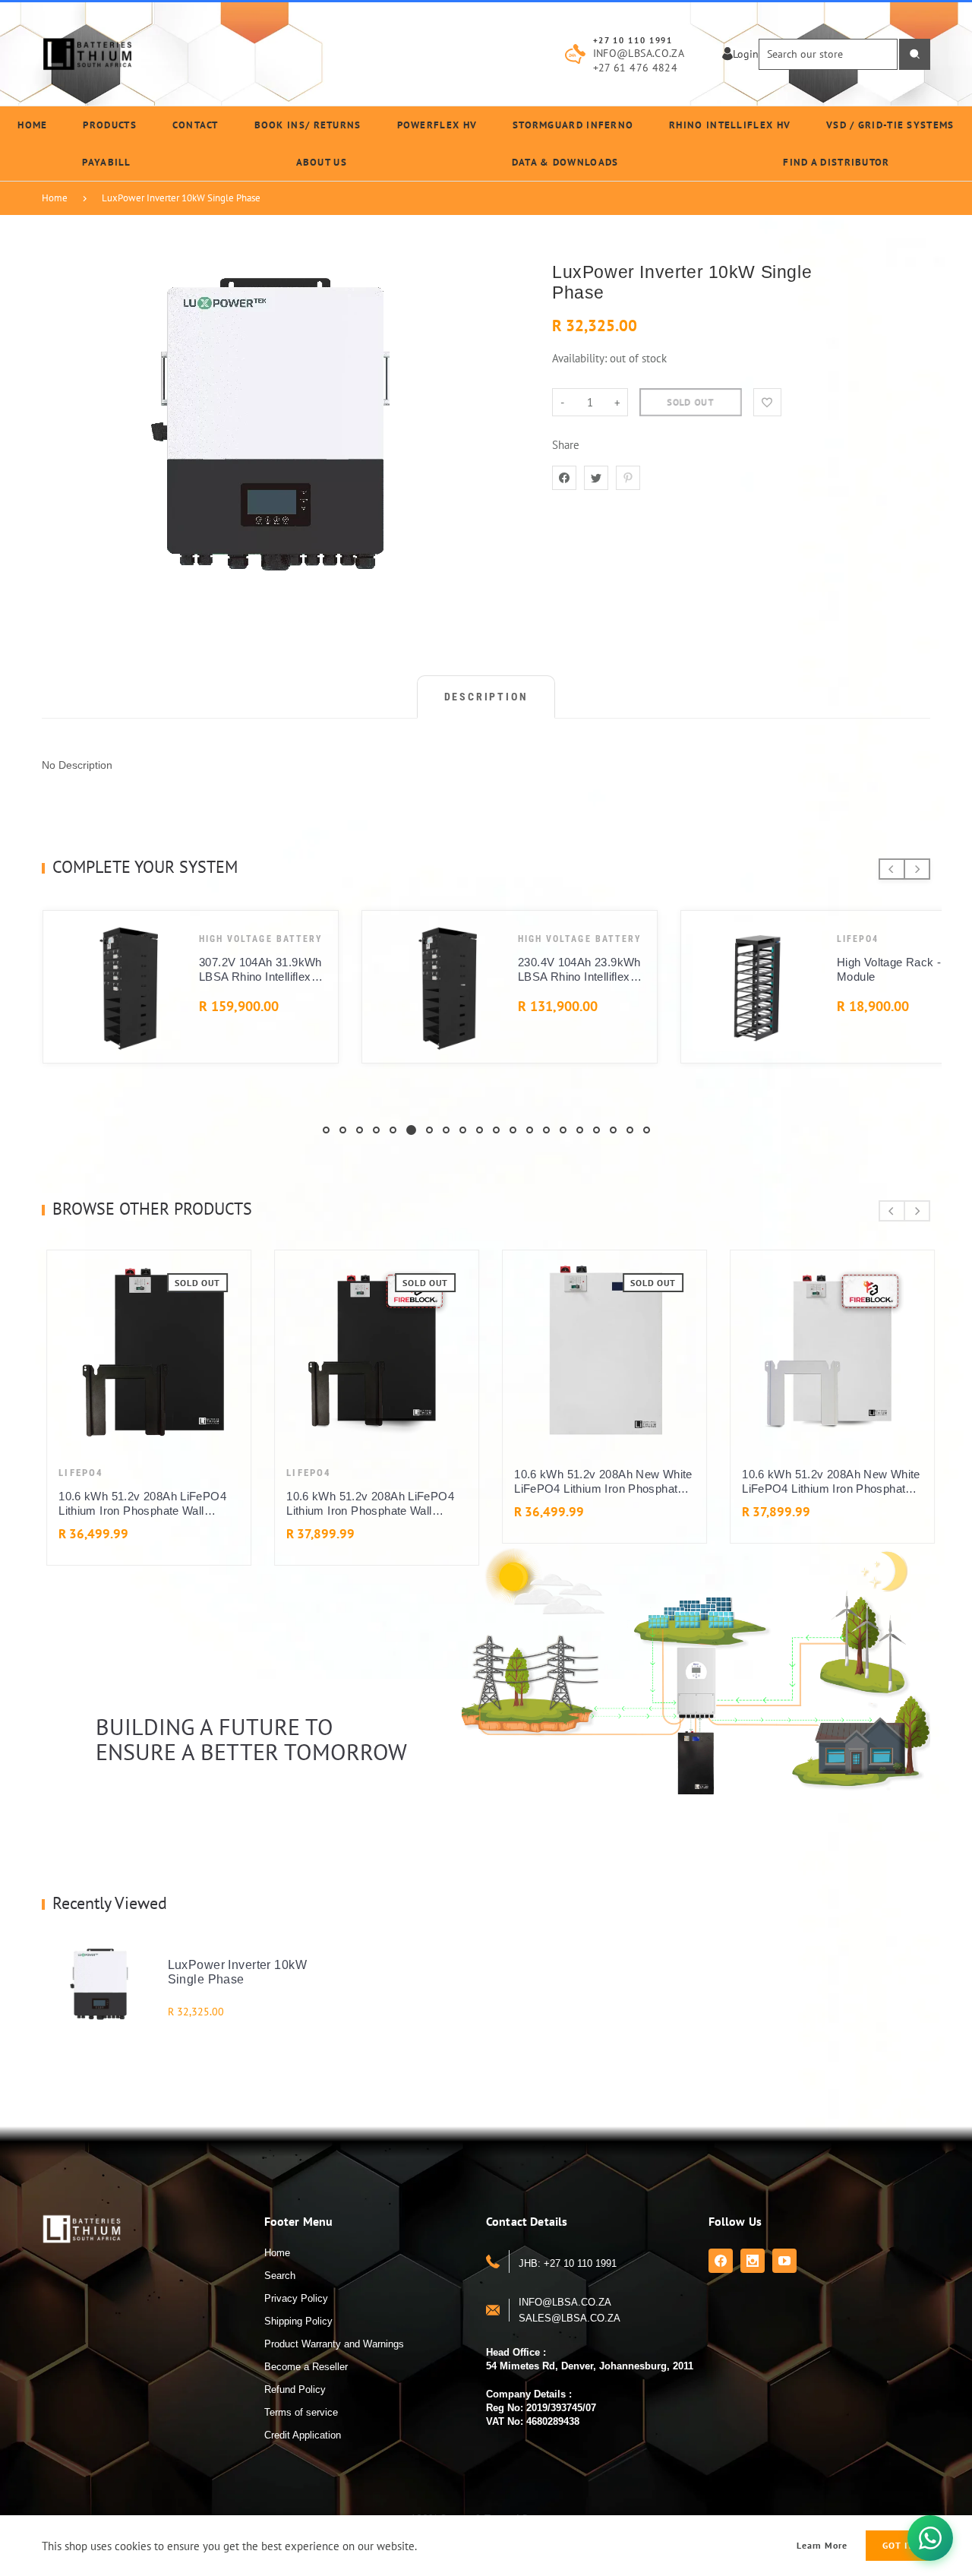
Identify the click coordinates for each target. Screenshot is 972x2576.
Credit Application (303, 2435)
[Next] (917, 869)
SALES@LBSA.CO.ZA (570, 2318)
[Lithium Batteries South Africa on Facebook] (721, 2261)
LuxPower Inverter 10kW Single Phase (181, 198)
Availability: (581, 358)
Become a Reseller (306, 2367)
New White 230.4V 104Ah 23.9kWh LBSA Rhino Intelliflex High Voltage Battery (578, 970)
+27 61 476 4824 (635, 68)
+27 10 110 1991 (633, 40)
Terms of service (301, 2412)
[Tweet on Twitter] (596, 478)
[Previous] (892, 869)
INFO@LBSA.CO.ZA (639, 53)
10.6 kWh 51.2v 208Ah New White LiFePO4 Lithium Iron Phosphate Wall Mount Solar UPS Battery (599, 1482)
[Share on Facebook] (564, 478)
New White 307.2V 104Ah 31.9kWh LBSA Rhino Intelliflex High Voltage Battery (897, 970)
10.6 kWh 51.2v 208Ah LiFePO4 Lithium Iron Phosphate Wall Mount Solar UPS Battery (138, 1504)
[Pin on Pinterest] (628, 478)
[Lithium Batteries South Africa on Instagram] (753, 2261)
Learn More (822, 2546)
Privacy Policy (296, 2298)
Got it (898, 2545)
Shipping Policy (298, 2321)
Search (280, 2276)
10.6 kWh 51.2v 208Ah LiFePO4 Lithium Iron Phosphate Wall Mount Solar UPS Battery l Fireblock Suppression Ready (366, 1504)
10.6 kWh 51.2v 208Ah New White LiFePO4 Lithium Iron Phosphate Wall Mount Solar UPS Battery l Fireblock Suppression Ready (827, 1482)
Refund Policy (295, 2390)
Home (55, 198)
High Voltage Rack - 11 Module (261, 969)
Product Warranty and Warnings (334, 2344)
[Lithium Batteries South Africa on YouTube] (784, 2261)
